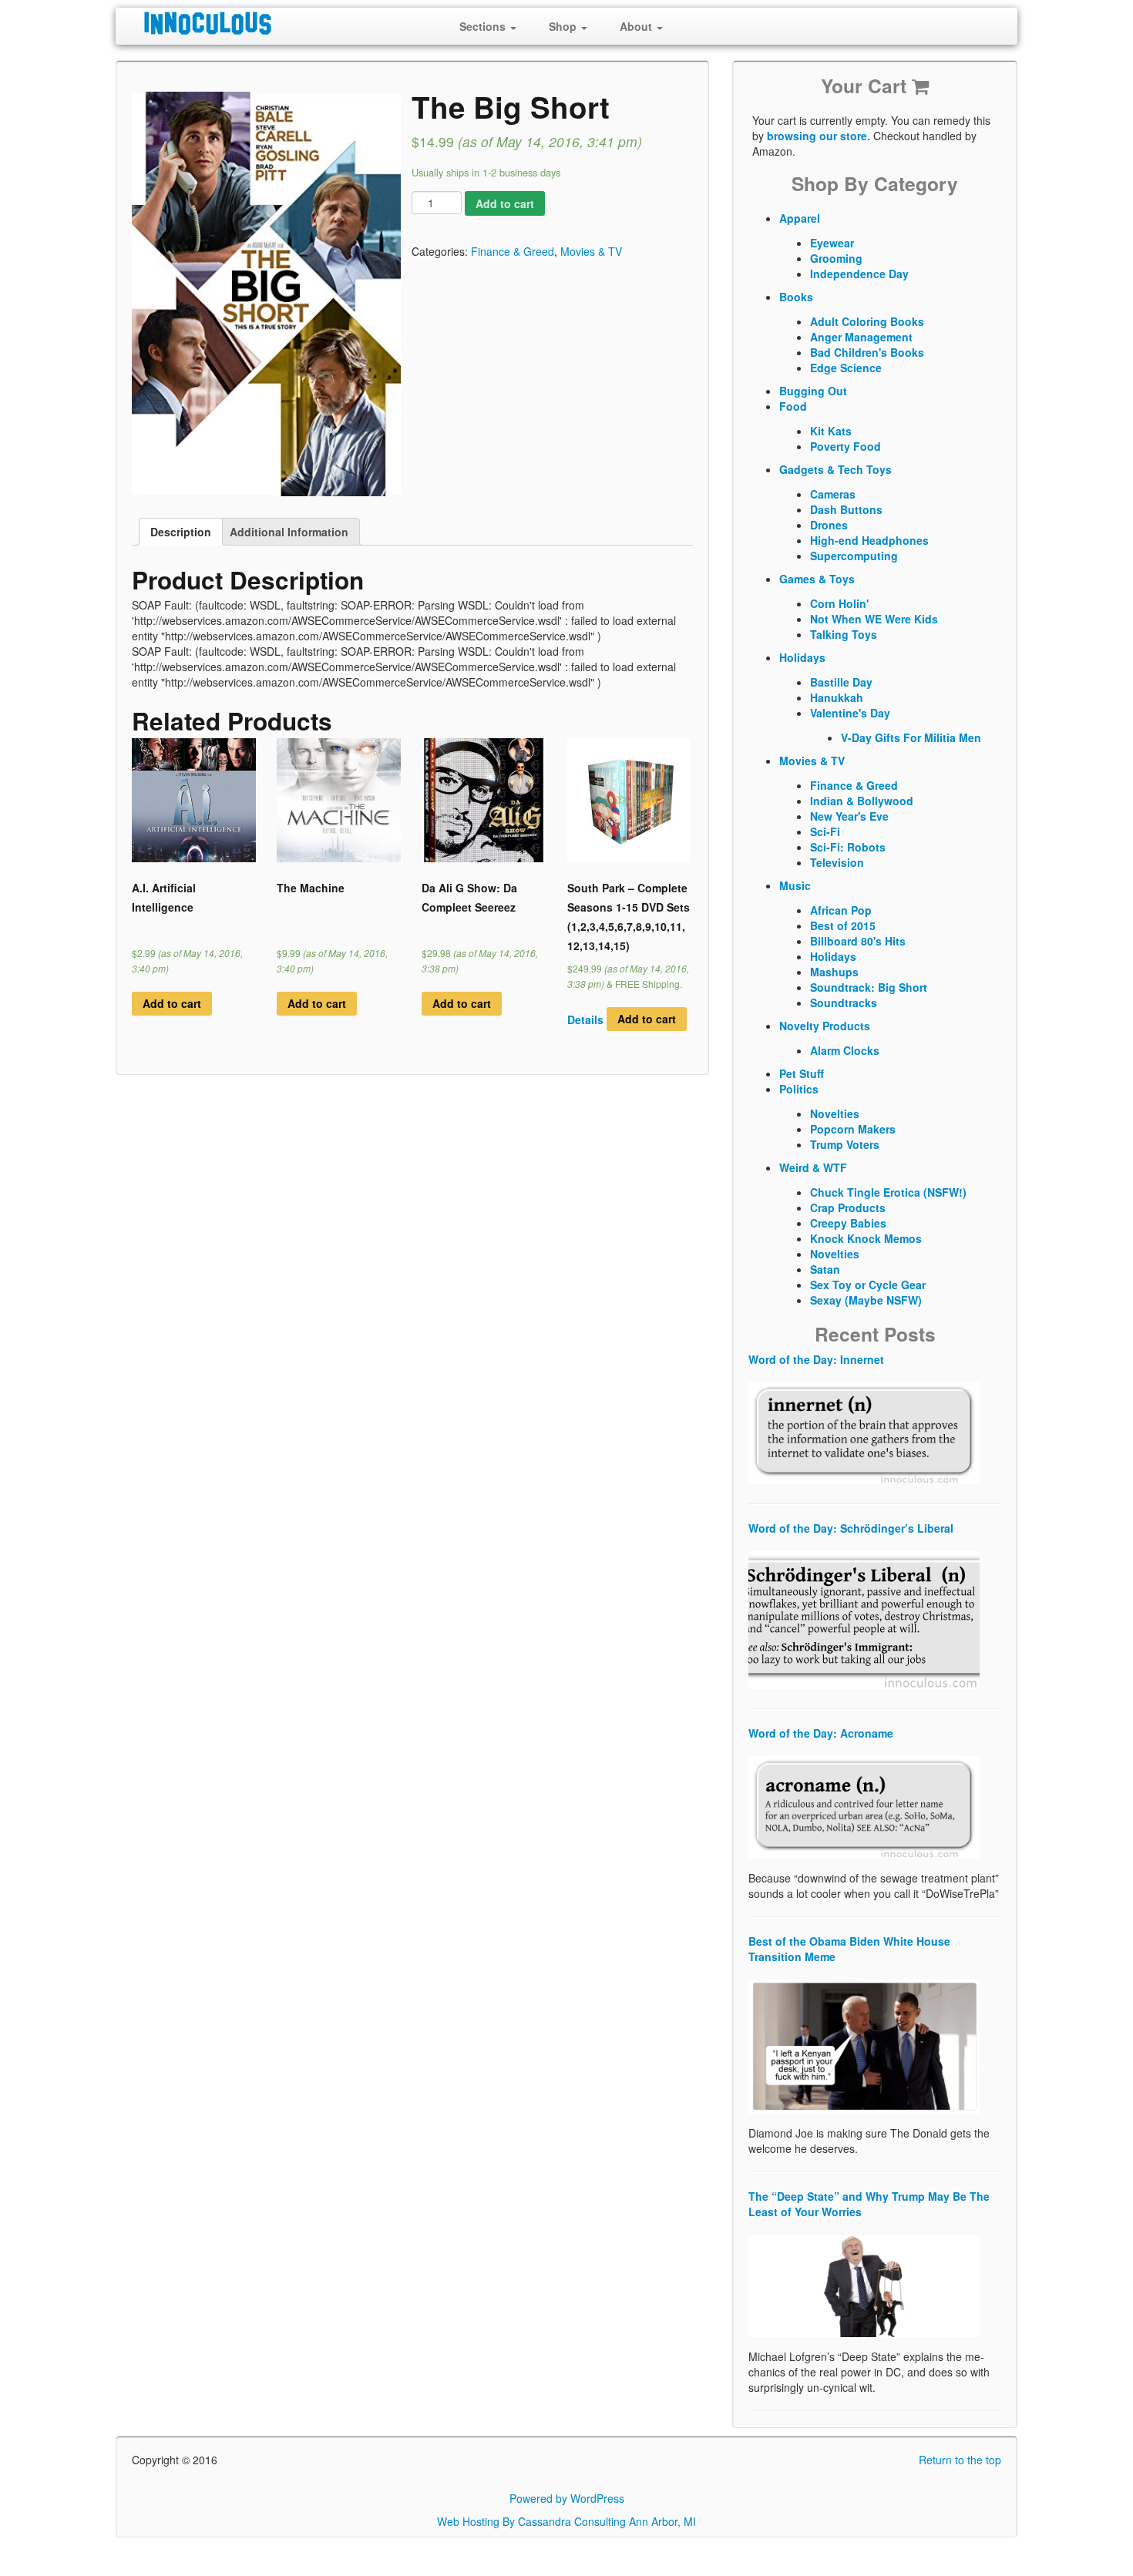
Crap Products (848, 1207)
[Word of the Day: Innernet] (864, 1432)
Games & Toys (817, 579)
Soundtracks (844, 1003)
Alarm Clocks (845, 1050)
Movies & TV (591, 251)
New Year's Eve (849, 816)
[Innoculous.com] (264, 23)
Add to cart (505, 203)
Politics (799, 1089)
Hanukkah (837, 697)
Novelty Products (825, 1026)
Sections (484, 26)
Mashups (834, 972)
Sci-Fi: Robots (848, 847)
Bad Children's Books (867, 352)
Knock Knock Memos (866, 1238)
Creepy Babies (848, 1223)
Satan (825, 1269)
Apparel (800, 218)
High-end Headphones (869, 540)
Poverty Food (846, 446)
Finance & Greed (513, 251)
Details (585, 1019)
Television (837, 862)
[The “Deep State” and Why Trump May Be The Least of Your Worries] (864, 2284)
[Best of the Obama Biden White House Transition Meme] (864, 2045)
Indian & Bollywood (862, 801)
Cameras (833, 494)
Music (795, 885)
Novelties (835, 1113)
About (637, 26)
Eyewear (832, 243)
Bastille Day (841, 682)
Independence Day (859, 274)
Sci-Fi (825, 831)
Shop (564, 26)
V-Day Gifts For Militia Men (911, 737)
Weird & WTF (813, 1167)
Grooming (836, 258)
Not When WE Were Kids (874, 619)
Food (793, 406)
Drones (829, 525)
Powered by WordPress (567, 2498)
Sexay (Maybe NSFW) (866, 1300)
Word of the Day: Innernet (816, 1359)
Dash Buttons (846, 509)
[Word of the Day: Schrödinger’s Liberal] (864, 1619)
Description (181, 532)
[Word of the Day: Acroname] (864, 1806)
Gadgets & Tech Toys (835, 469)
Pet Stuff (802, 1073)
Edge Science (846, 368)
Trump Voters (845, 1144)
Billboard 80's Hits (858, 941)
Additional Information (289, 532)
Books (796, 297)
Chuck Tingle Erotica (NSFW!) (888, 1192)
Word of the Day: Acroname (821, 1733)
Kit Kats (831, 431)
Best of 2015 (843, 925)
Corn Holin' (839, 603)
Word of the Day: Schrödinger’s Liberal (851, 1528)
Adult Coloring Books (867, 321)
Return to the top (960, 2460)
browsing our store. (819, 136)
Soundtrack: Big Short (869, 987)
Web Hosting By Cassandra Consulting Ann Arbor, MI (566, 2521)
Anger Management (861, 337)
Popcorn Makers (853, 1129)
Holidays (802, 657)
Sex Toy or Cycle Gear (868, 1285)
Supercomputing (854, 556)
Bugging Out (813, 391)
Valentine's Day (850, 713)
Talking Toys (844, 634)
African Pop (841, 910)
